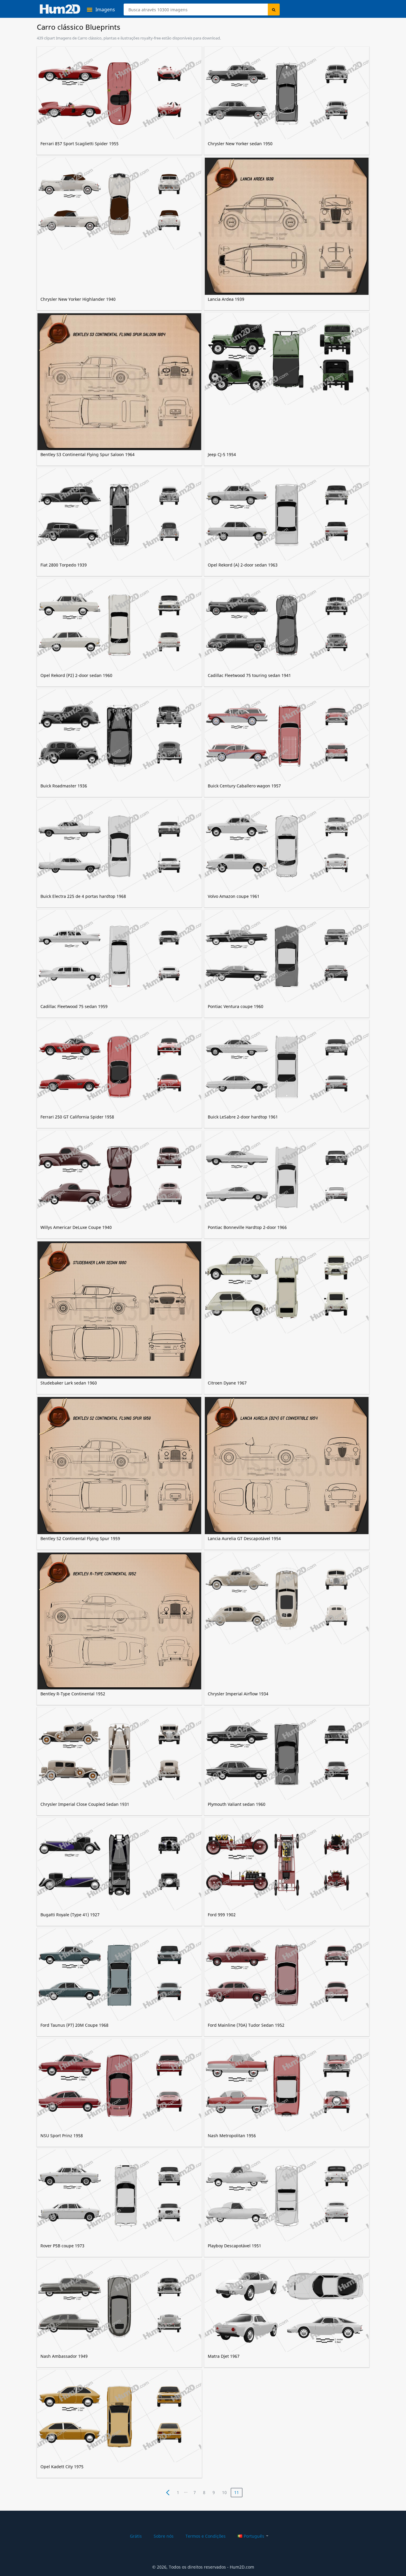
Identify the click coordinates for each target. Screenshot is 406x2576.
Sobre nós (164, 2536)
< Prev (168, 2493)
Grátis (136, 2536)
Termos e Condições (206, 2536)
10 (224, 2492)
